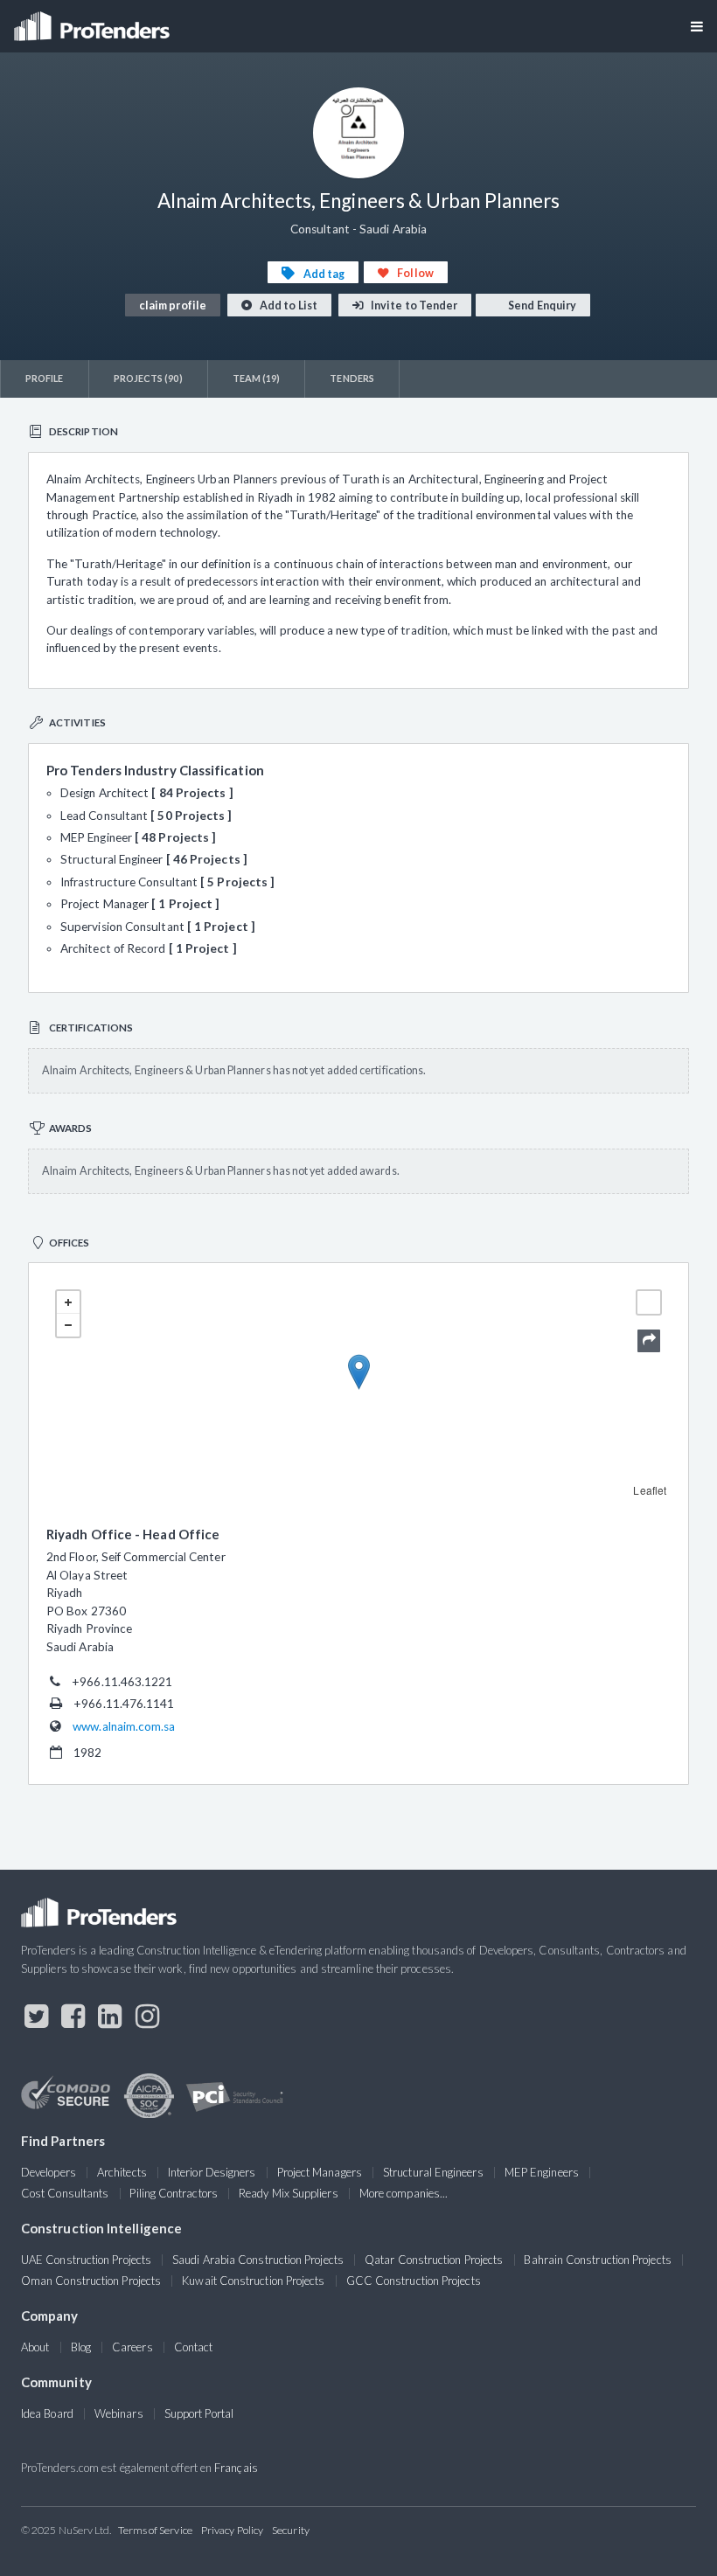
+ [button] (68, 1302)
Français (236, 2468)
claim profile (173, 306)
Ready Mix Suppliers (289, 2193)
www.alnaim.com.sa (124, 1726)
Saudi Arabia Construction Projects (258, 2260)
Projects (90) (148, 378)
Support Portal (199, 2413)
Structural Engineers (433, 2172)
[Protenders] (94, 21)
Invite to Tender (413, 306)
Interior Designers (212, 2172)
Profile (45, 378)
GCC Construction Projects (414, 2281)
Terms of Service (155, 2530)
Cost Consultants (65, 2193)
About (35, 2347)
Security (291, 2530)
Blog (81, 2347)
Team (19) (257, 378)
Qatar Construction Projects (434, 2260)
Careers (132, 2347)
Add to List (288, 306)
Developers (49, 2172)
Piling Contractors (173, 2193)
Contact (194, 2347)
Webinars (119, 2413)
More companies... (404, 2193)
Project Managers (320, 2172)
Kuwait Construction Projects (253, 2281)
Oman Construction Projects (91, 2281)
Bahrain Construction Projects (597, 2260)
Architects (122, 2172)
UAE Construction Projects (86, 2260)
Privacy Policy (232, 2530)
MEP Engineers (542, 2172)
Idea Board (47, 2413)
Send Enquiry (541, 306)
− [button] (68, 1325)
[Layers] (649, 1302)
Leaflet (650, 1490)
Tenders (352, 378)
